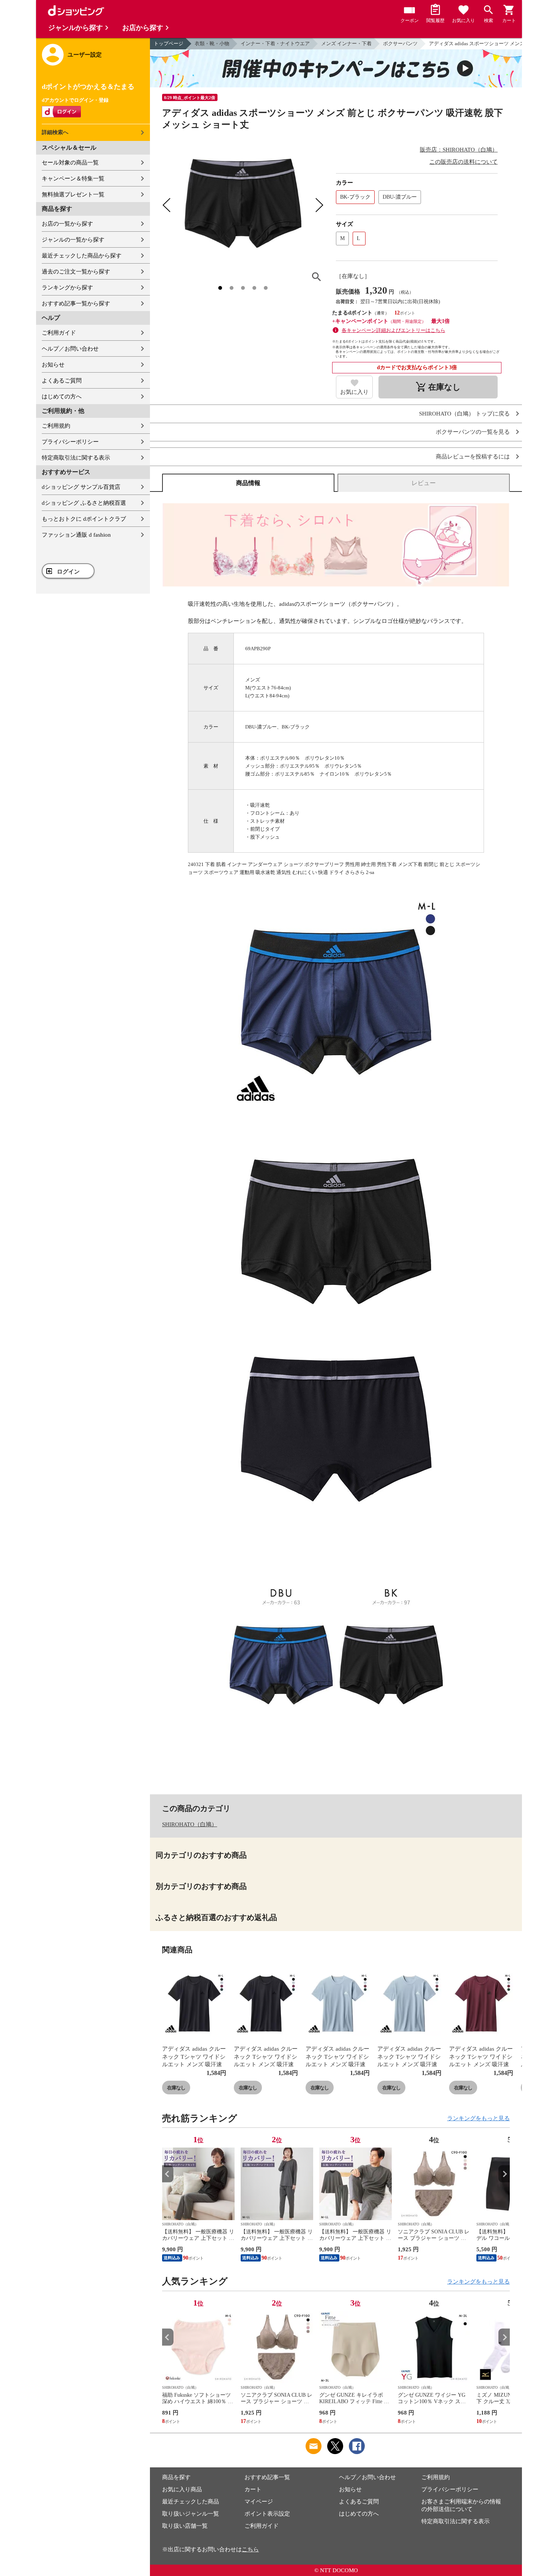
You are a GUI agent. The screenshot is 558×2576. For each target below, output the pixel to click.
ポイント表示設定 (267, 2514)
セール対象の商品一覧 (70, 163)
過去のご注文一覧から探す (76, 272)
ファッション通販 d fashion (76, 535)
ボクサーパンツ (400, 43)
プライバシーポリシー (70, 442)
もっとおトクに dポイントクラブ (84, 519)
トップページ (169, 43)
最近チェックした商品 (191, 2502)
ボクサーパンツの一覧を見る (473, 432)
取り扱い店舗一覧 (185, 2526)
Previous (168, 2174)
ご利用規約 (56, 426)
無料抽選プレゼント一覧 (73, 194)
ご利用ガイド (59, 333)
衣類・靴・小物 (212, 43)
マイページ (259, 2502)
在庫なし (176, 2088)
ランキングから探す (67, 288)
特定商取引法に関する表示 (76, 458)
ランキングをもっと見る (478, 2118)
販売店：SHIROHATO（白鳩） (459, 150)
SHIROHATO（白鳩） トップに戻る (464, 414)
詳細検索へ (55, 132)
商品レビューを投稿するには (473, 457)
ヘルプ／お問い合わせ (70, 349)
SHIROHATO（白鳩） (190, 1824)
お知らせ (53, 365)
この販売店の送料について (463, 162)
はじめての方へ (62, 397)
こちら (250, 2549)
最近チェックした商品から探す (82, 256)
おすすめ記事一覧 (267, 2477)
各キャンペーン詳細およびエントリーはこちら (393, 330)
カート (253, 2489)
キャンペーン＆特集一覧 (73, 179)
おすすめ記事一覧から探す (76, 303)
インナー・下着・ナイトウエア (275, 43)
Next (504, 2174)
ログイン (68, 572)
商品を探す (176, 2477)
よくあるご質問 (62, 381)
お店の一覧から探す (67, 224)
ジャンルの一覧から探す (73, 240)
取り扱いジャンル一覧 (191, 2514)
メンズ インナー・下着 (346, 43)
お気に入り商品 (182, 2489)
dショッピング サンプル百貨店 (81, 487)
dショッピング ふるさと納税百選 (84, 503)
